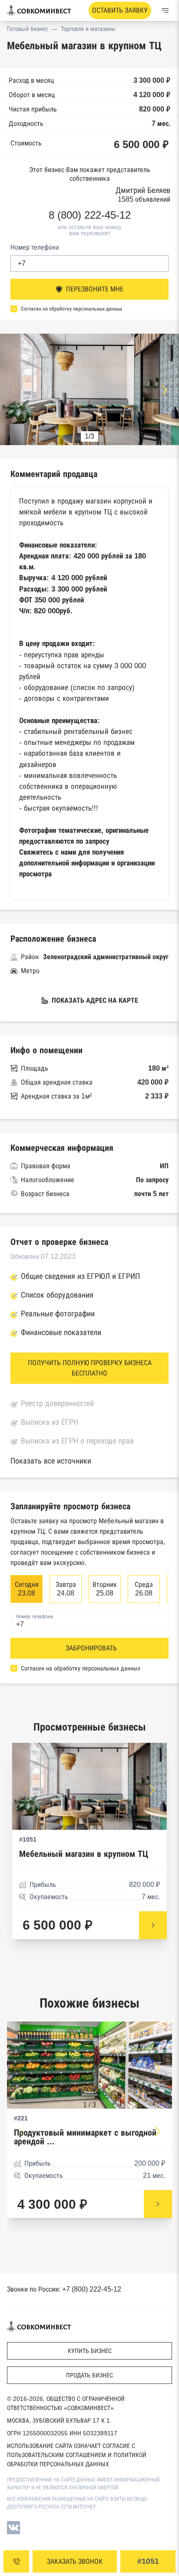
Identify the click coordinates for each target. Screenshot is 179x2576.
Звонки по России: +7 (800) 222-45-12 (64, 2289)
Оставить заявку (120, 10)
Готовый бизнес (27, 29)
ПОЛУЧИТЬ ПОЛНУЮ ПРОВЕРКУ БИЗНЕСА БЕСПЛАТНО (90, 1368)
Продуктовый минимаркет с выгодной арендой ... (85, 2137)
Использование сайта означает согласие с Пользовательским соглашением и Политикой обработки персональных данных (77, 2455)
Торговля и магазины (88, 29)
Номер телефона (35, 247)
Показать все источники (51, 1461)
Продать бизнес (89, 2375)
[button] (164, 390)
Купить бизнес (90, 2351)
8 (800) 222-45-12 (90, 215)
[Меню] (165, 10)
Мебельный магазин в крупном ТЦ (84, 1854)
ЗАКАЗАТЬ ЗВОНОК (75, 2561)
